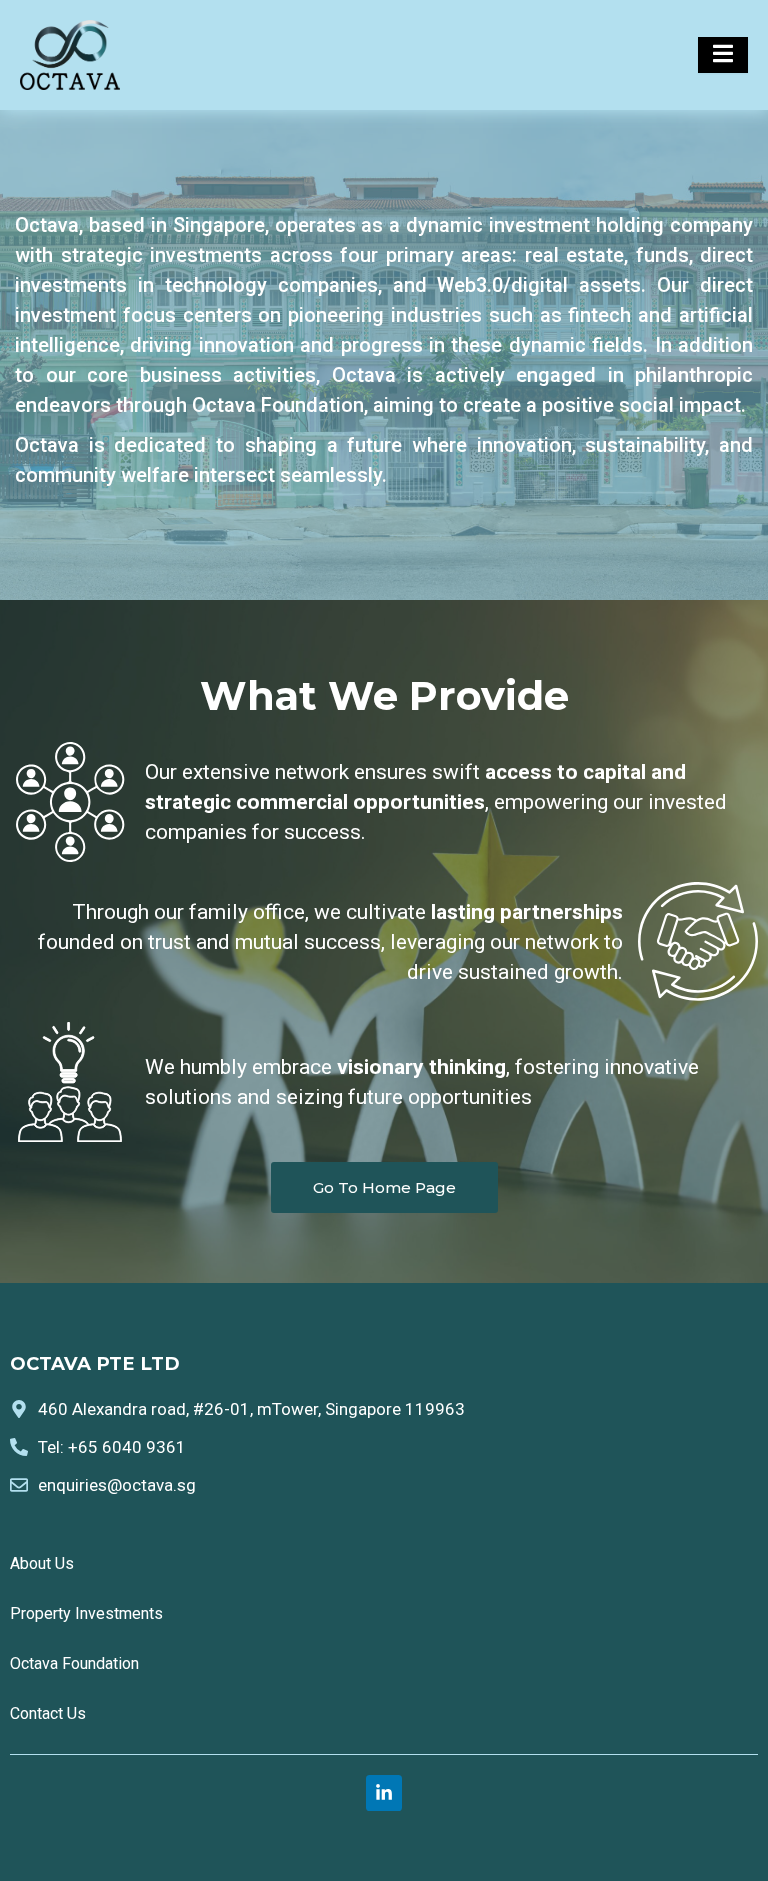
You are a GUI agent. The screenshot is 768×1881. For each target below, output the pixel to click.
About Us (42, 1563)
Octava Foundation (74, 1663)
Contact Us (48, 1713)
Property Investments (86, 1613)
